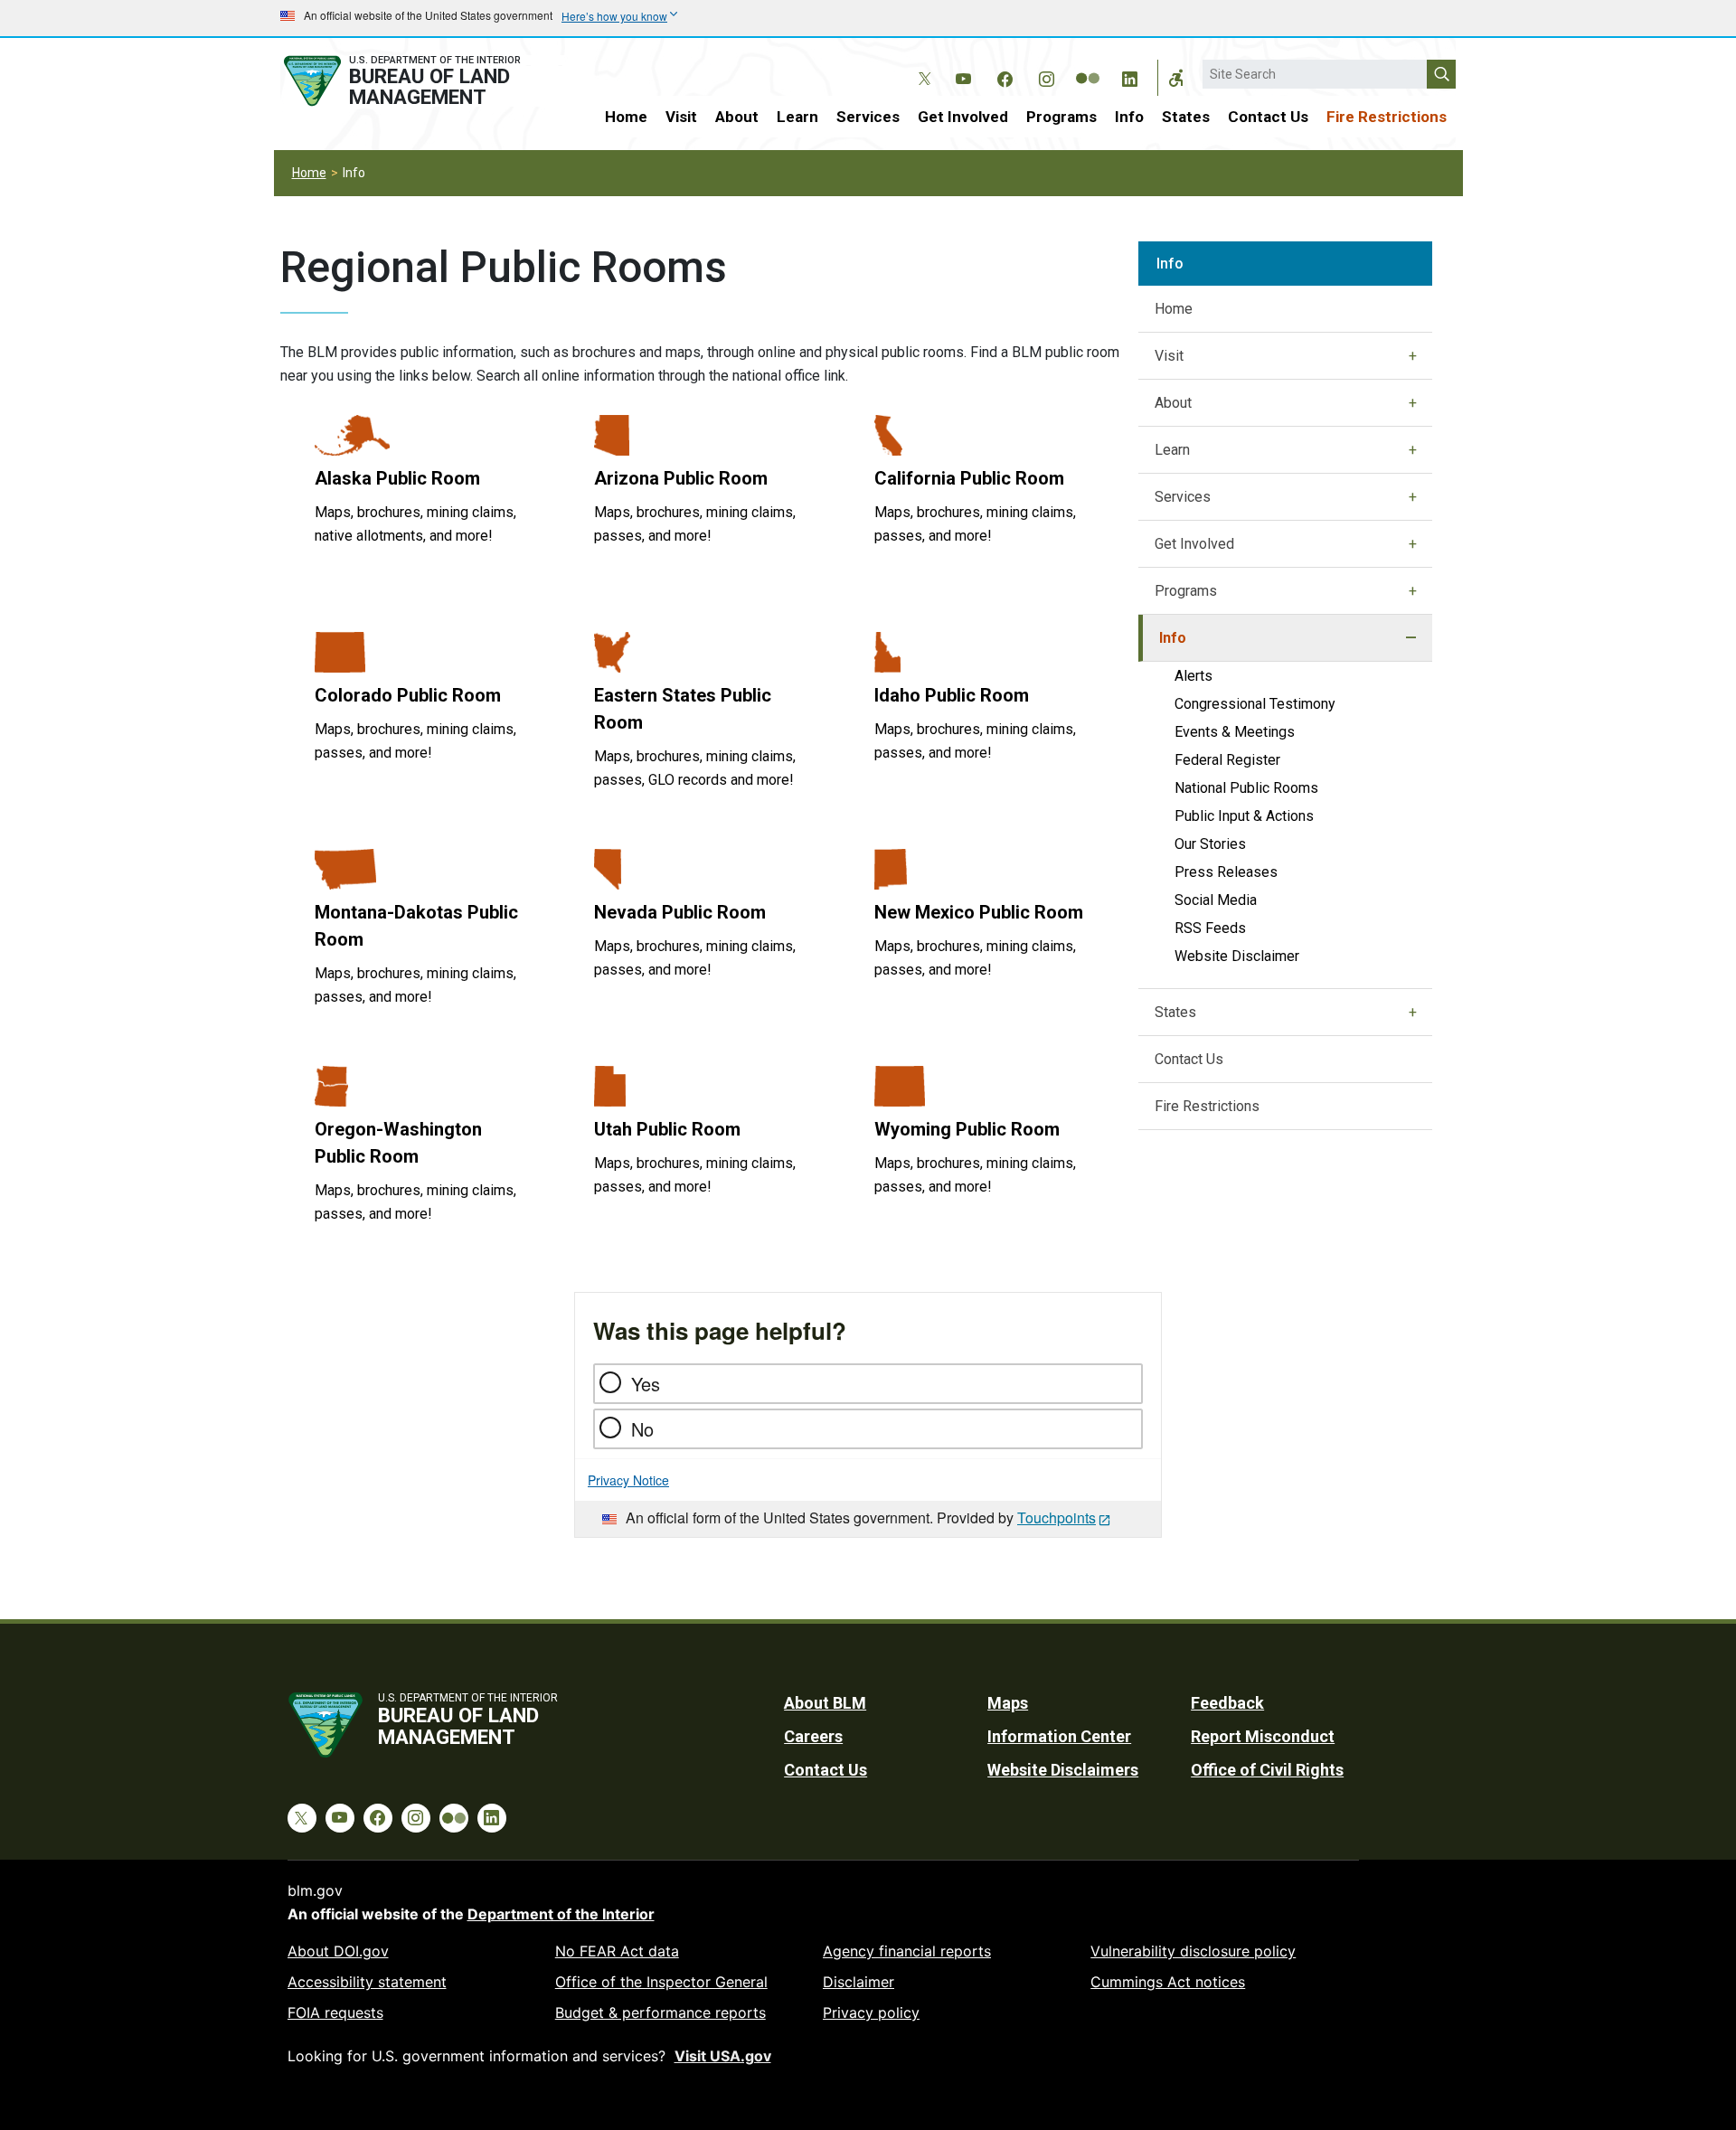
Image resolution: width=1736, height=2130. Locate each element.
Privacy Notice (628, 1480)
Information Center (1059, 1736)
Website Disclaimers (1063, 1770)
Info (1129, 117)
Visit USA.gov (723, 2056)
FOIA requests (335, 2012)
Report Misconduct (1263, 1736)
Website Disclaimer (1237, 956)
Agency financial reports (907, 1951)
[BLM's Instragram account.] (1046, 76)
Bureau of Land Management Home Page (422, 81)
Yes (646, 1384)
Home (626, 117)
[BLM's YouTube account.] (963, 76)
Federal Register (1227, 760)
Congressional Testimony (1255, 704)
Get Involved (963, 117)
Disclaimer (859, 1982)
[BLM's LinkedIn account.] (1129, 76)
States (1186, 117)
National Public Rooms (1246, 788)
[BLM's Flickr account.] (1088, 65)
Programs (1061, 117)
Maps (1008, 1703)
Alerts (1193, 676)
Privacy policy (871, 2012)
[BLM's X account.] (921, 65)
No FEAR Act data (617, 1951)
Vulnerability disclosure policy (1193, 1951)
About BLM (825, 1703)
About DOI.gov (338, 1951)
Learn (797, 117)
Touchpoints (1057, 1517)
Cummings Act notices (1168, 1982)
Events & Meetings (1235, 732)
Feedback (1227, 1703)
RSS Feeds (1210, 928)
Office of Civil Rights (1267, 1770)
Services (868, 117)
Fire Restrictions (1387, 117)
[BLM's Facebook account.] (1005, 76)
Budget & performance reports (660, 2012)
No (642, 1429)
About (737, 117)
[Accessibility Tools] (1176, 78)
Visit (681, 117)
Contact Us (1268, 117)
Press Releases (1226, 872)
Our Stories (1210, 844)
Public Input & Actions (1244, 816)
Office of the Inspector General (661, 1982)
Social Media (1216, 900)
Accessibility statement (367, 1982)
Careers (813, 1736)
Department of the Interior (561, 1914)
